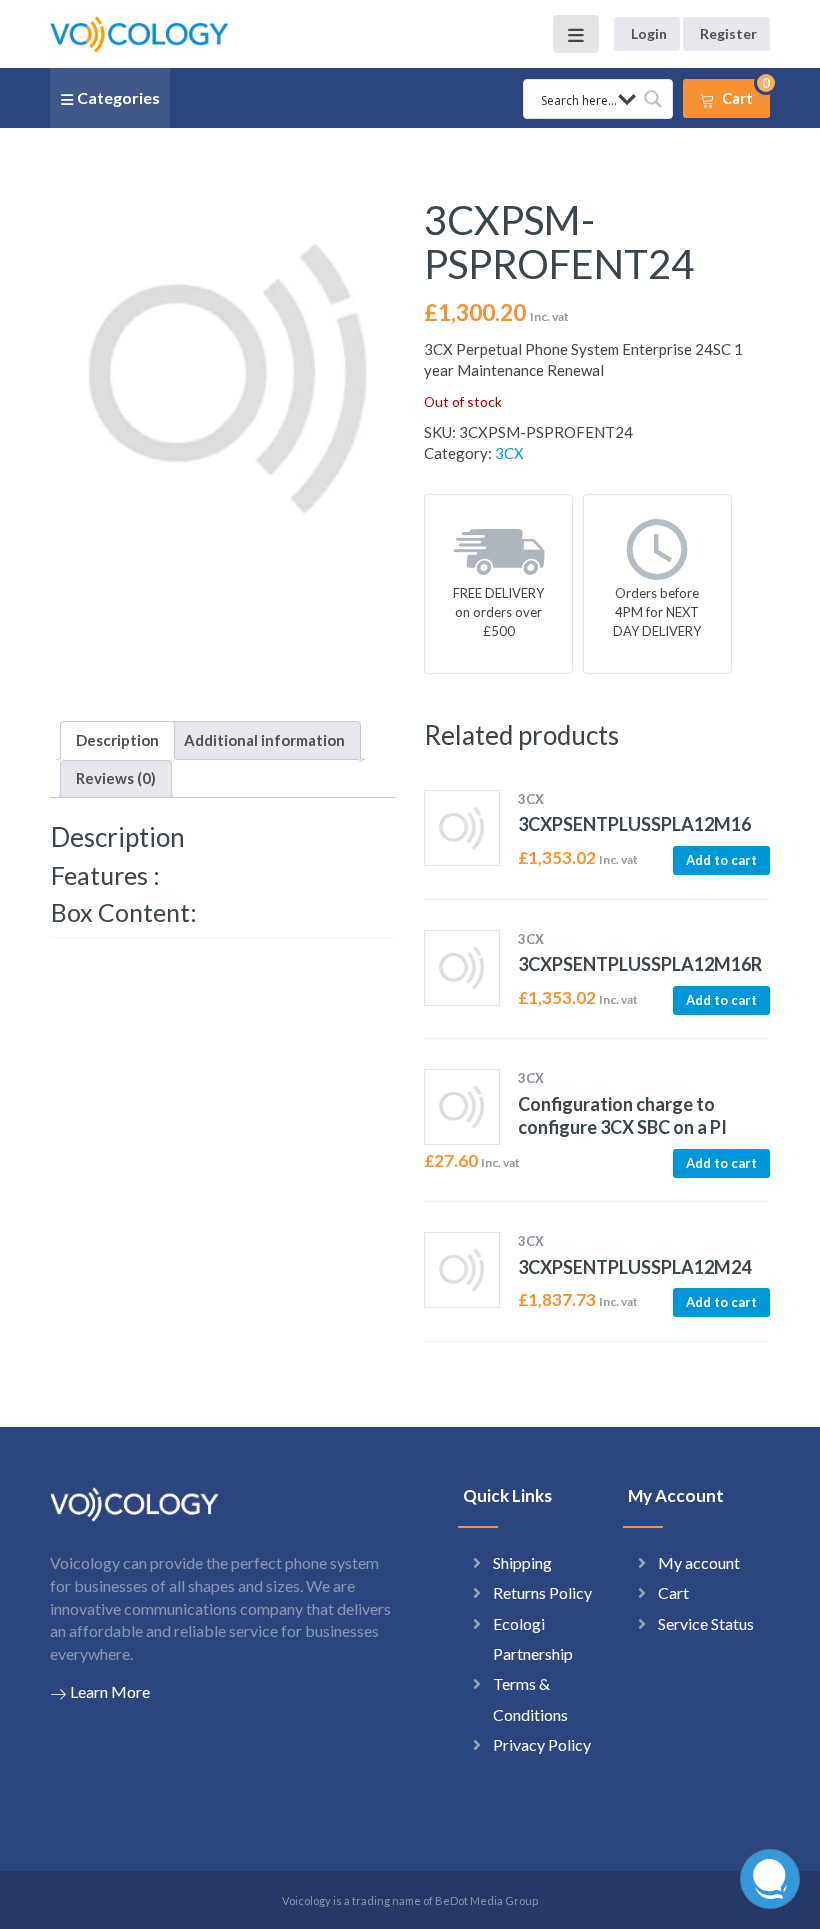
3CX (509, 453)
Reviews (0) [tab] (116, 778)
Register (728, 33)
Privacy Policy (542, 1744)
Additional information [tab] (264, 740)
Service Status (706, 1623)
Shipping (522, 1562)
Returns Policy (542, 1592)
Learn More (110, 1691)
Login (649, 33)
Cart (673, 1592)
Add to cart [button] (721, 860)
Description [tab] (117, 740)
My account (699, 1562)
